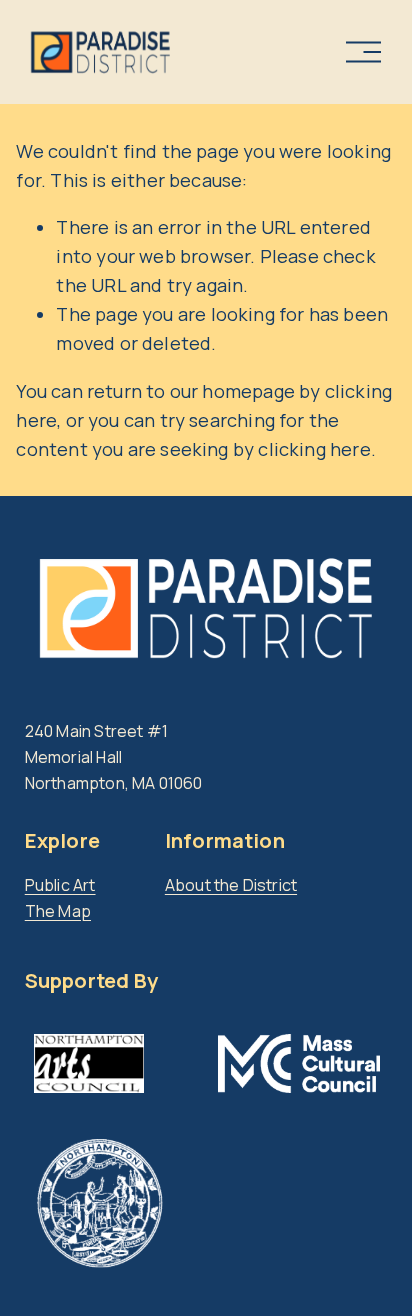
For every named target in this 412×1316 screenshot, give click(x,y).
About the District (231, 885)
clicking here (314, 449)
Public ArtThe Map (60, 898)
